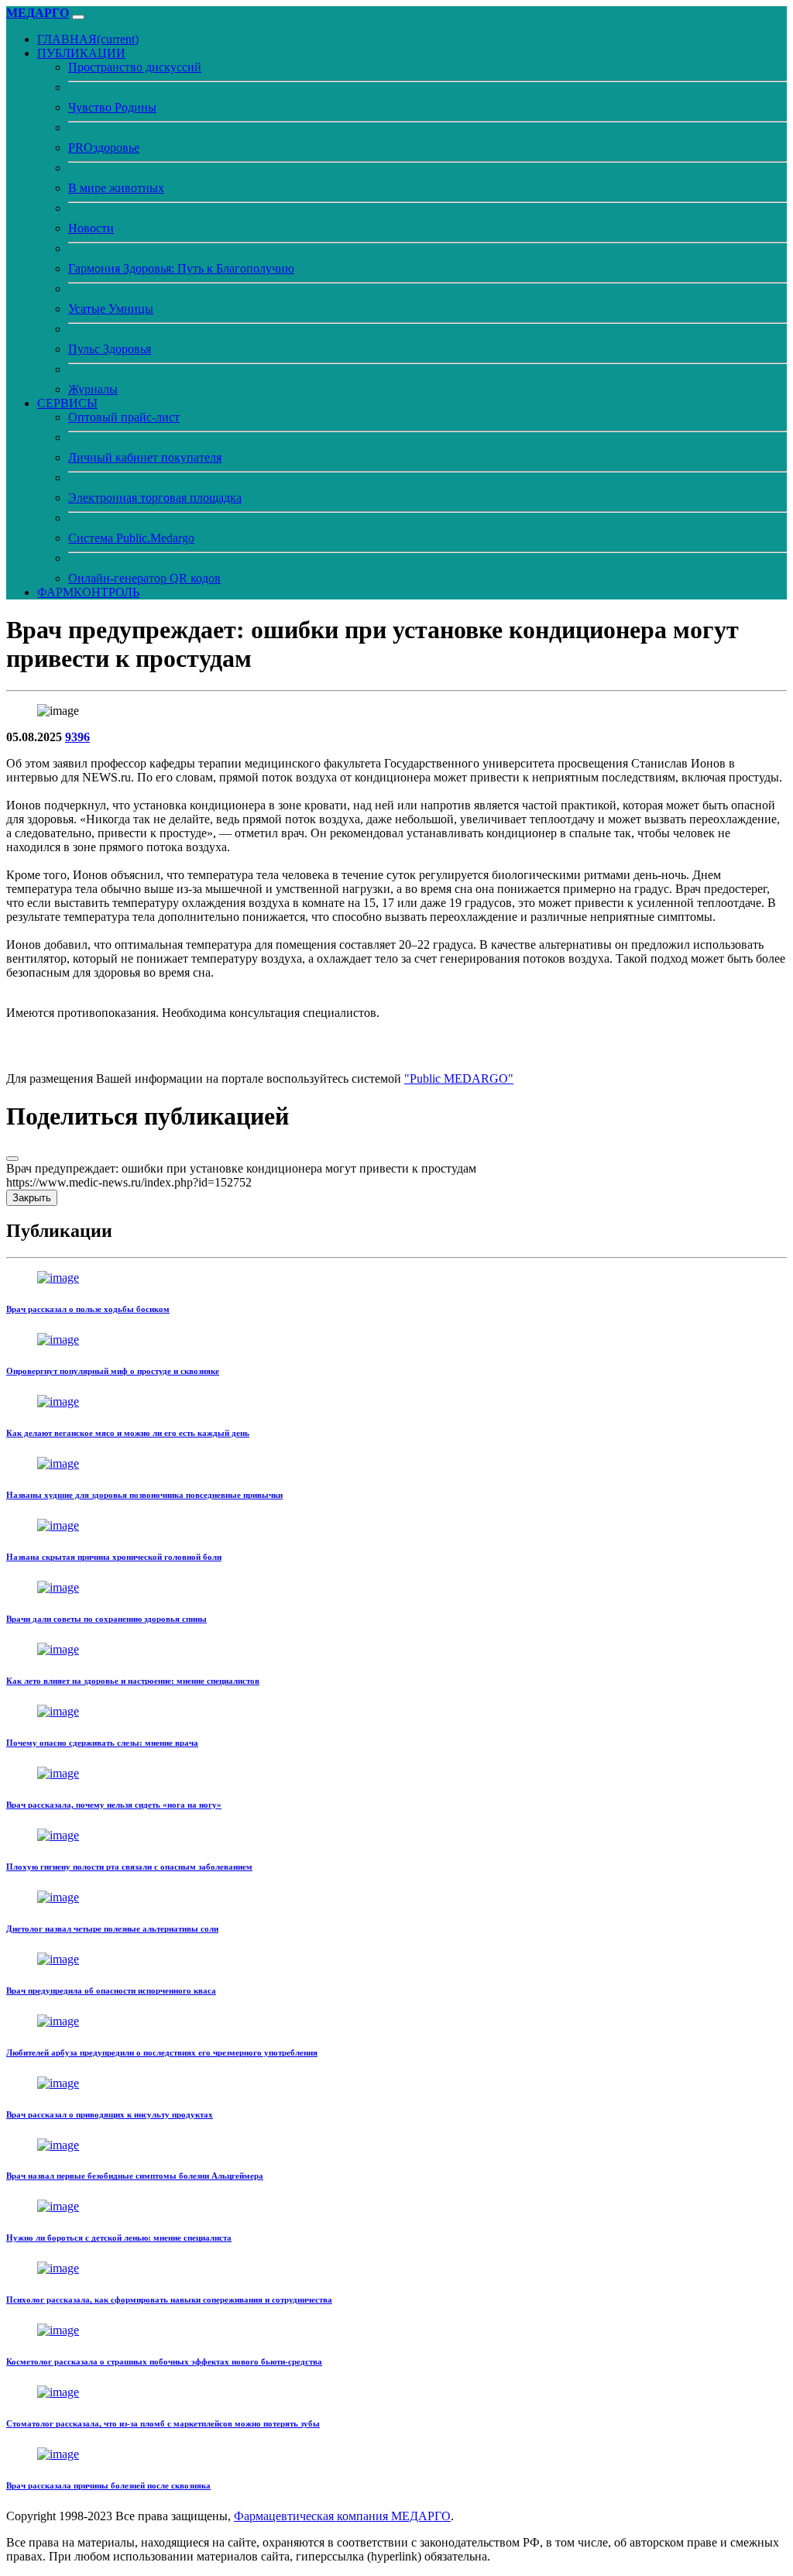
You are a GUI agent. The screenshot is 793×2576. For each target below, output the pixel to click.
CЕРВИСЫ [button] (67, 403)
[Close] (12, 1159)
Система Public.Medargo (131, 538)
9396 (77, 737)
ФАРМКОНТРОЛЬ (88, 592)
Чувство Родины (112, 107)
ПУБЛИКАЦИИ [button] (81, 53)
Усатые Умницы (111, 309)
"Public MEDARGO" (459, 1078)
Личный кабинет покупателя (145, 457)
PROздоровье (104, 148)
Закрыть (32, 1198)
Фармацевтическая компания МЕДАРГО (342, 2516)
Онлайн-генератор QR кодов (144, 578)
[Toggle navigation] (78, 17)
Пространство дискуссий (135, 67)
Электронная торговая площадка (155, 498)
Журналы (93, 389)
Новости (91, 228)
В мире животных (116, 188)
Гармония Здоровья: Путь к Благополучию (181, 268)
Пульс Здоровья (110, 349)
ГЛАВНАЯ (88, 39)
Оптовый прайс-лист (124, 417)
